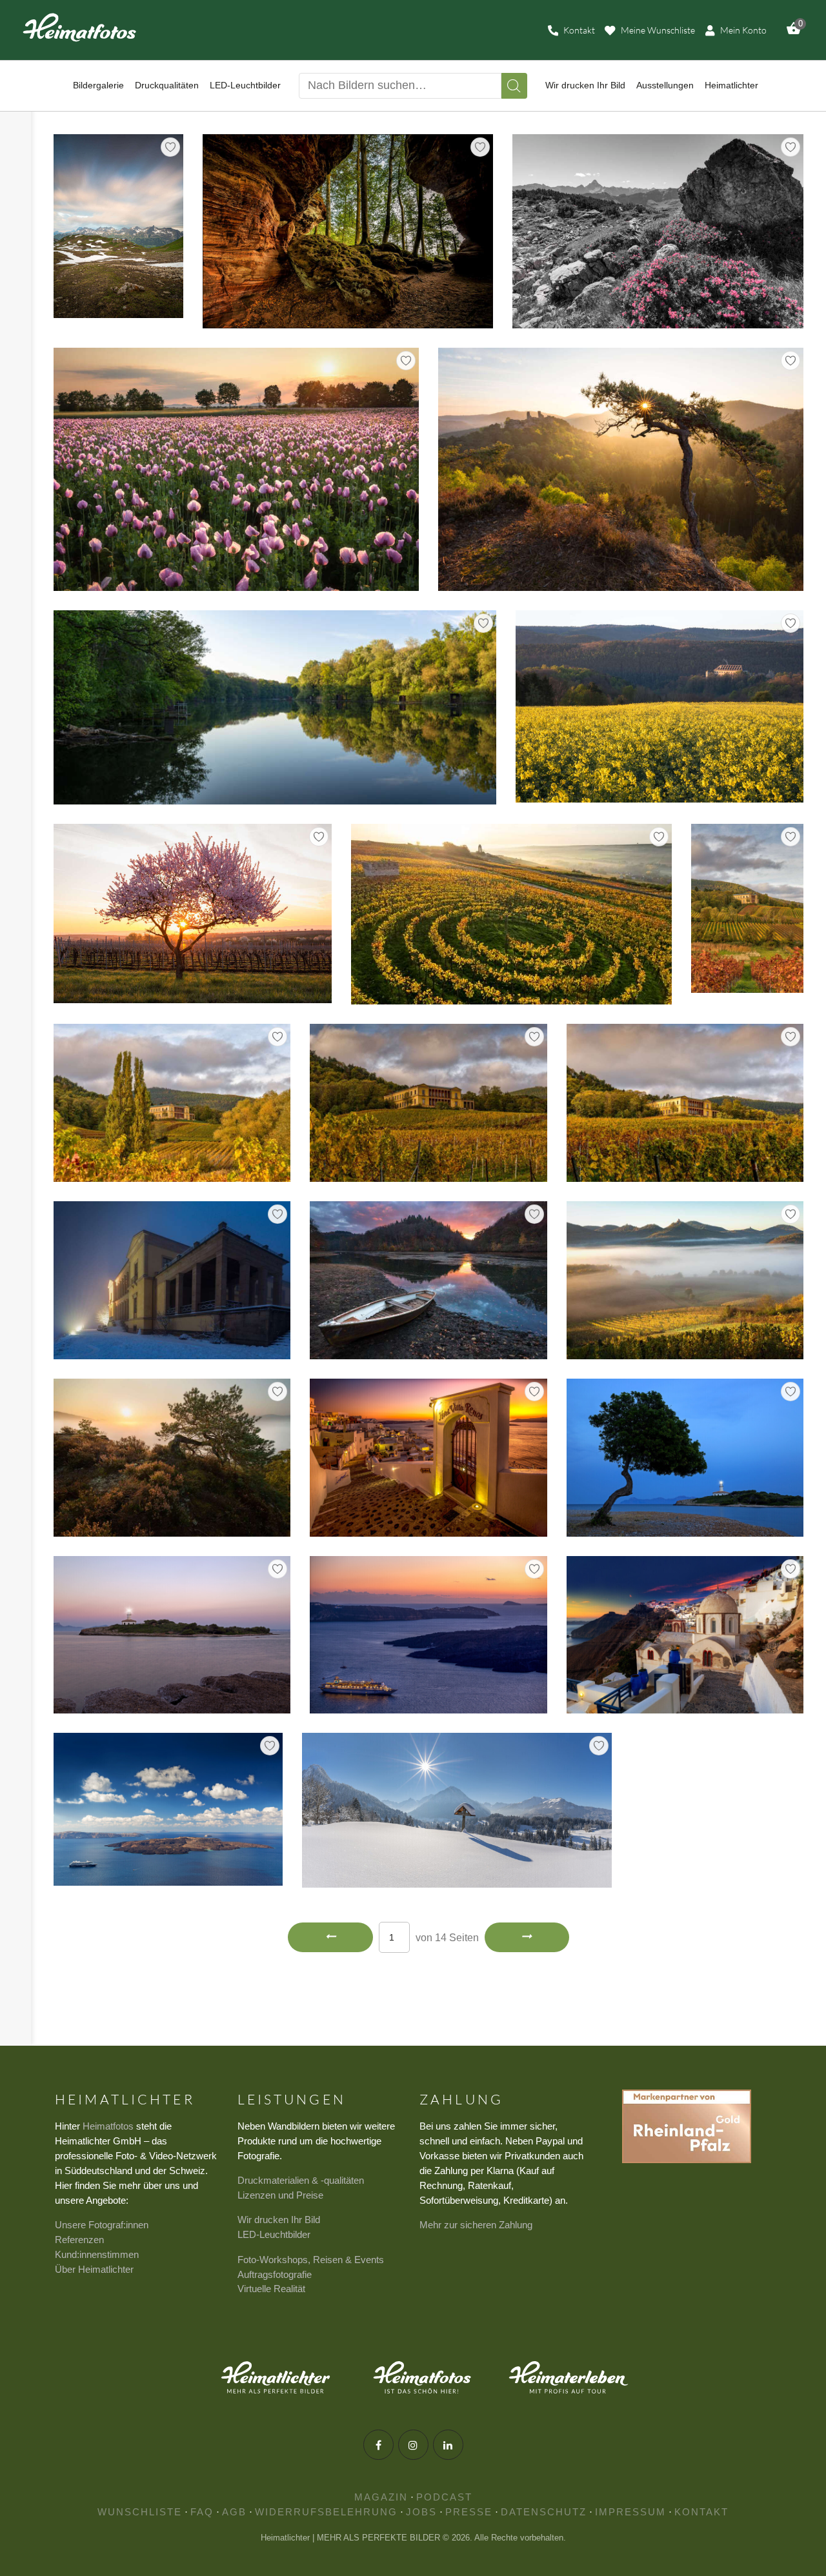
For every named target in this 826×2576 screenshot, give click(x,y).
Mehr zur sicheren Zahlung (476, 2225)
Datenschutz (544, 2512)
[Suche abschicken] (514, 86)
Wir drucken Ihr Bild (279, 2220)
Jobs (421, 2512)
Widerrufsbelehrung (326, 2512)
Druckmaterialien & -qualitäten (301, 2180)
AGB (234, 2512)
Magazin (381, 2497)
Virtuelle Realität (271, 2289)
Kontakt (701, 2512)
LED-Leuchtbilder (274, 2234)
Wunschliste (140, 2512)
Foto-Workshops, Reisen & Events (311, 2260)
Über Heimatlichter (94, 2269)
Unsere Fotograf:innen (102, 2225)
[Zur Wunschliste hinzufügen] (170, 147)
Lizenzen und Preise (280, 2195)
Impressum (630, 2512)
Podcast (444, 2497)
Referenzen (79, 2240)
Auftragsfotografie (275, 2274)
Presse (469, 2512)
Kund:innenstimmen (97, 2254)
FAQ (202, 2512)
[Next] (527, 1937)
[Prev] (330, 1937)
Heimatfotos (108, 2126)
